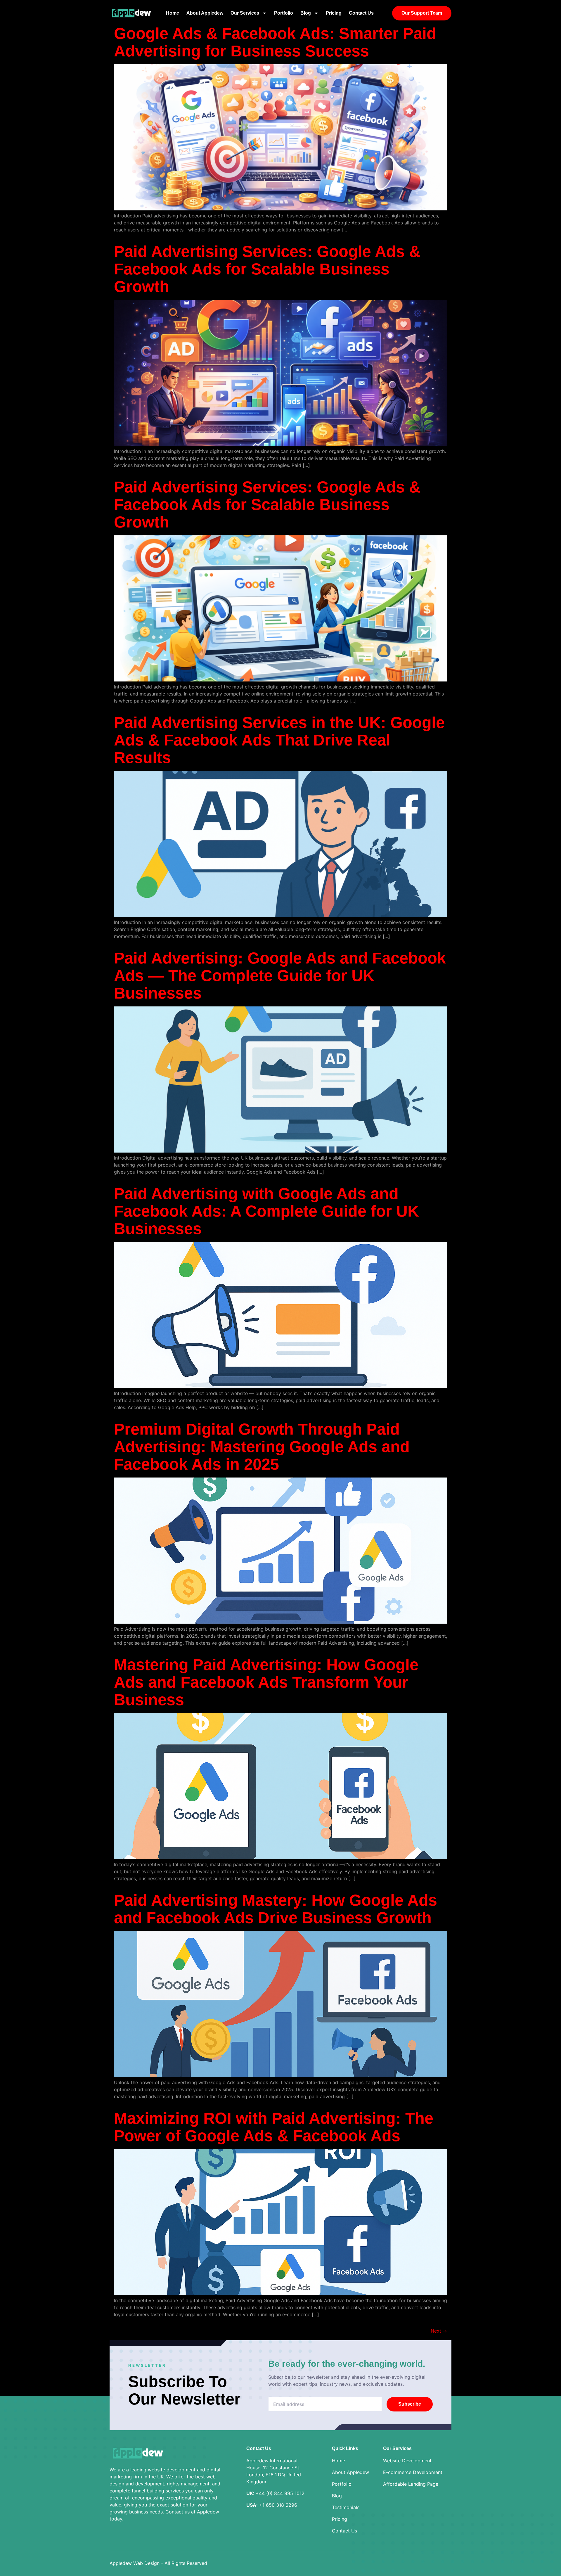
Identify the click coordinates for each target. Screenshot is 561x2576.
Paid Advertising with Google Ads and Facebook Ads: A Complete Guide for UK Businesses (266, 1211)
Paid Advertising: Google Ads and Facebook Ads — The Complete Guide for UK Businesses (280, 975)
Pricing (334, 13)
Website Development (407, 2461)
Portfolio (284, 13)
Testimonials (346, 2507)
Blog (306, 13)
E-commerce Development (413, 2472)
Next (439, 2331)
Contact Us (361, 13)
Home (173, 13)
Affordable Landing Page (411, 2484)
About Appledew (205, 13)
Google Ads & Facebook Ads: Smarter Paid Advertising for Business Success (275, 42)
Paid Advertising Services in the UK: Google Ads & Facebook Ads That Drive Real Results (279, 740)
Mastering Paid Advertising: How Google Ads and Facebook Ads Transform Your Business (266, 1682)
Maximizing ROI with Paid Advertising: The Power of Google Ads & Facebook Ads (274, 2127)
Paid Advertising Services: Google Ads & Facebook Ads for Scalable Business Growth (267, 269)
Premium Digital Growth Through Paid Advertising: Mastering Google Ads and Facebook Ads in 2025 (262, 1447)
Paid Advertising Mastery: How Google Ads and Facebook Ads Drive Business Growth (276, 1909)
